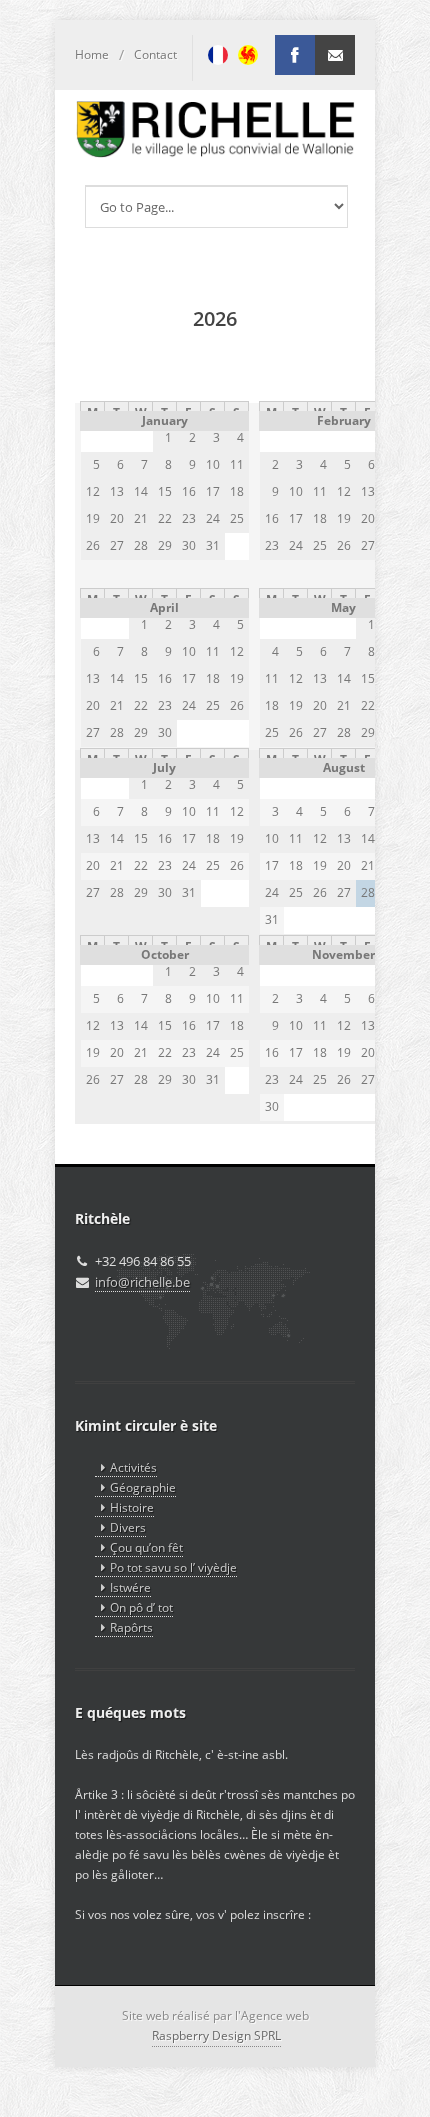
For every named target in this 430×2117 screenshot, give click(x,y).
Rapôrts (131, 1627)
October (165, 954)
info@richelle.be (142, 1282)
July (164, 767)
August (344, 767)
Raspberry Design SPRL (216, 2035)
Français (218, 55)
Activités (133, 1467)
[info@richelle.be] (335, 55)
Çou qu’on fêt (146, 1547)
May (343, 607)
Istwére (130, 1587)
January (165, 420)
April (164, 607)
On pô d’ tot (141, 1607)
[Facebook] (295, 55)
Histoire (132, 1507)
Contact (155, 54)
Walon (248, 55)
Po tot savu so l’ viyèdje (173, 1567)
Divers (128, 1527)
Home (92, 54)
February (344, 420)
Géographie (143, 1487)
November (343, 954)
